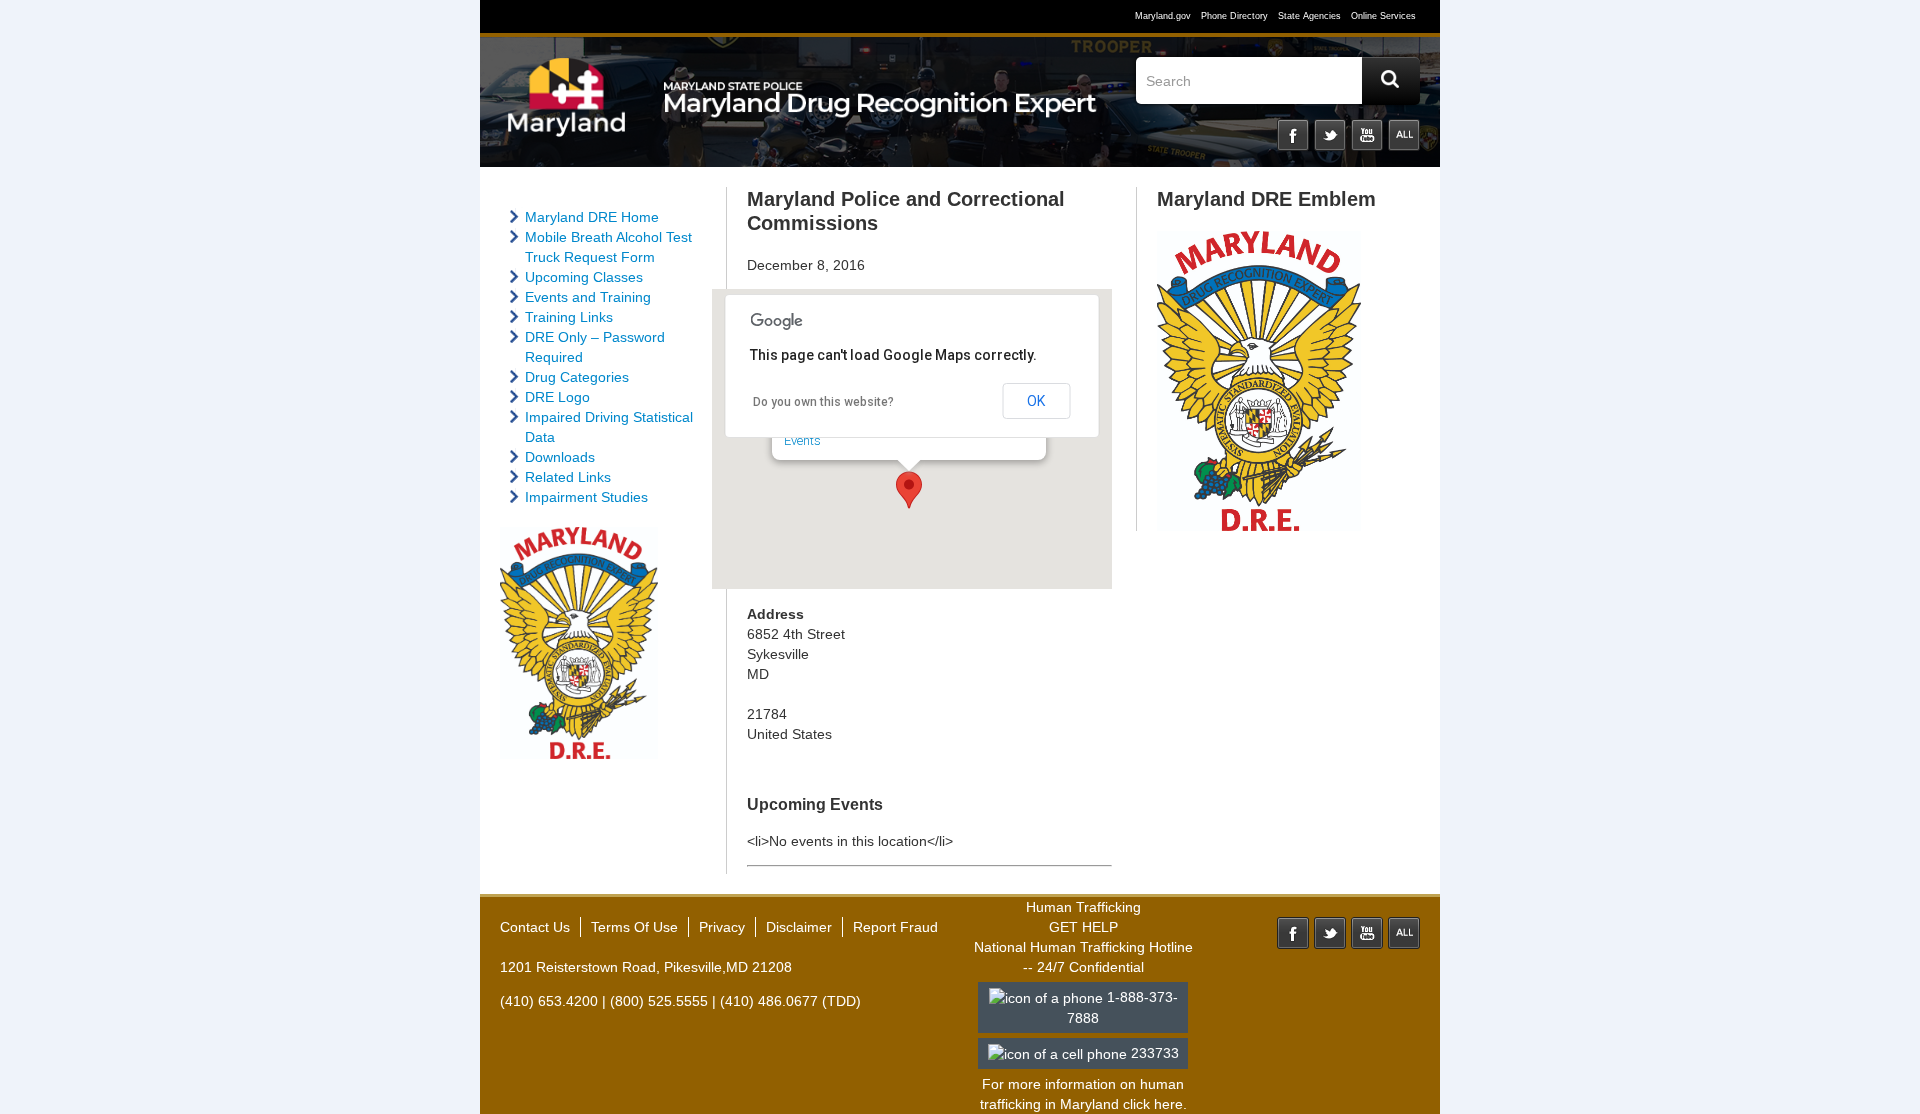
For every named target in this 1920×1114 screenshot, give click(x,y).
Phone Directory (1234, 16)
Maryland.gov (1163, 16)
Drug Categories (577, 377)
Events (802, 440)
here (1168, 1104)
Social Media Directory (1404, 135)
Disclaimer (799, 927)
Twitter (1330, 135)
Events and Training (588, 297)
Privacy (722, 927)
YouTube (1367, 135)
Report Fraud (895, 927)
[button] (909, 490)
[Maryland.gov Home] (567, 107)
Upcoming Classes (584, 277)
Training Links (569, 317)
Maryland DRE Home (592, 217)
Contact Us (535, 927)
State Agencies (1309, 16)
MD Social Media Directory (1404, 933)
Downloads (560, 457)
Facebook (1293, 135)
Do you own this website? (823, 402)
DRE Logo (557, 397)
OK (1036, 401)
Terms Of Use (634, 927)
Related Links (568, 477)
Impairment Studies (586, 497)
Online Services (1383, 16)
